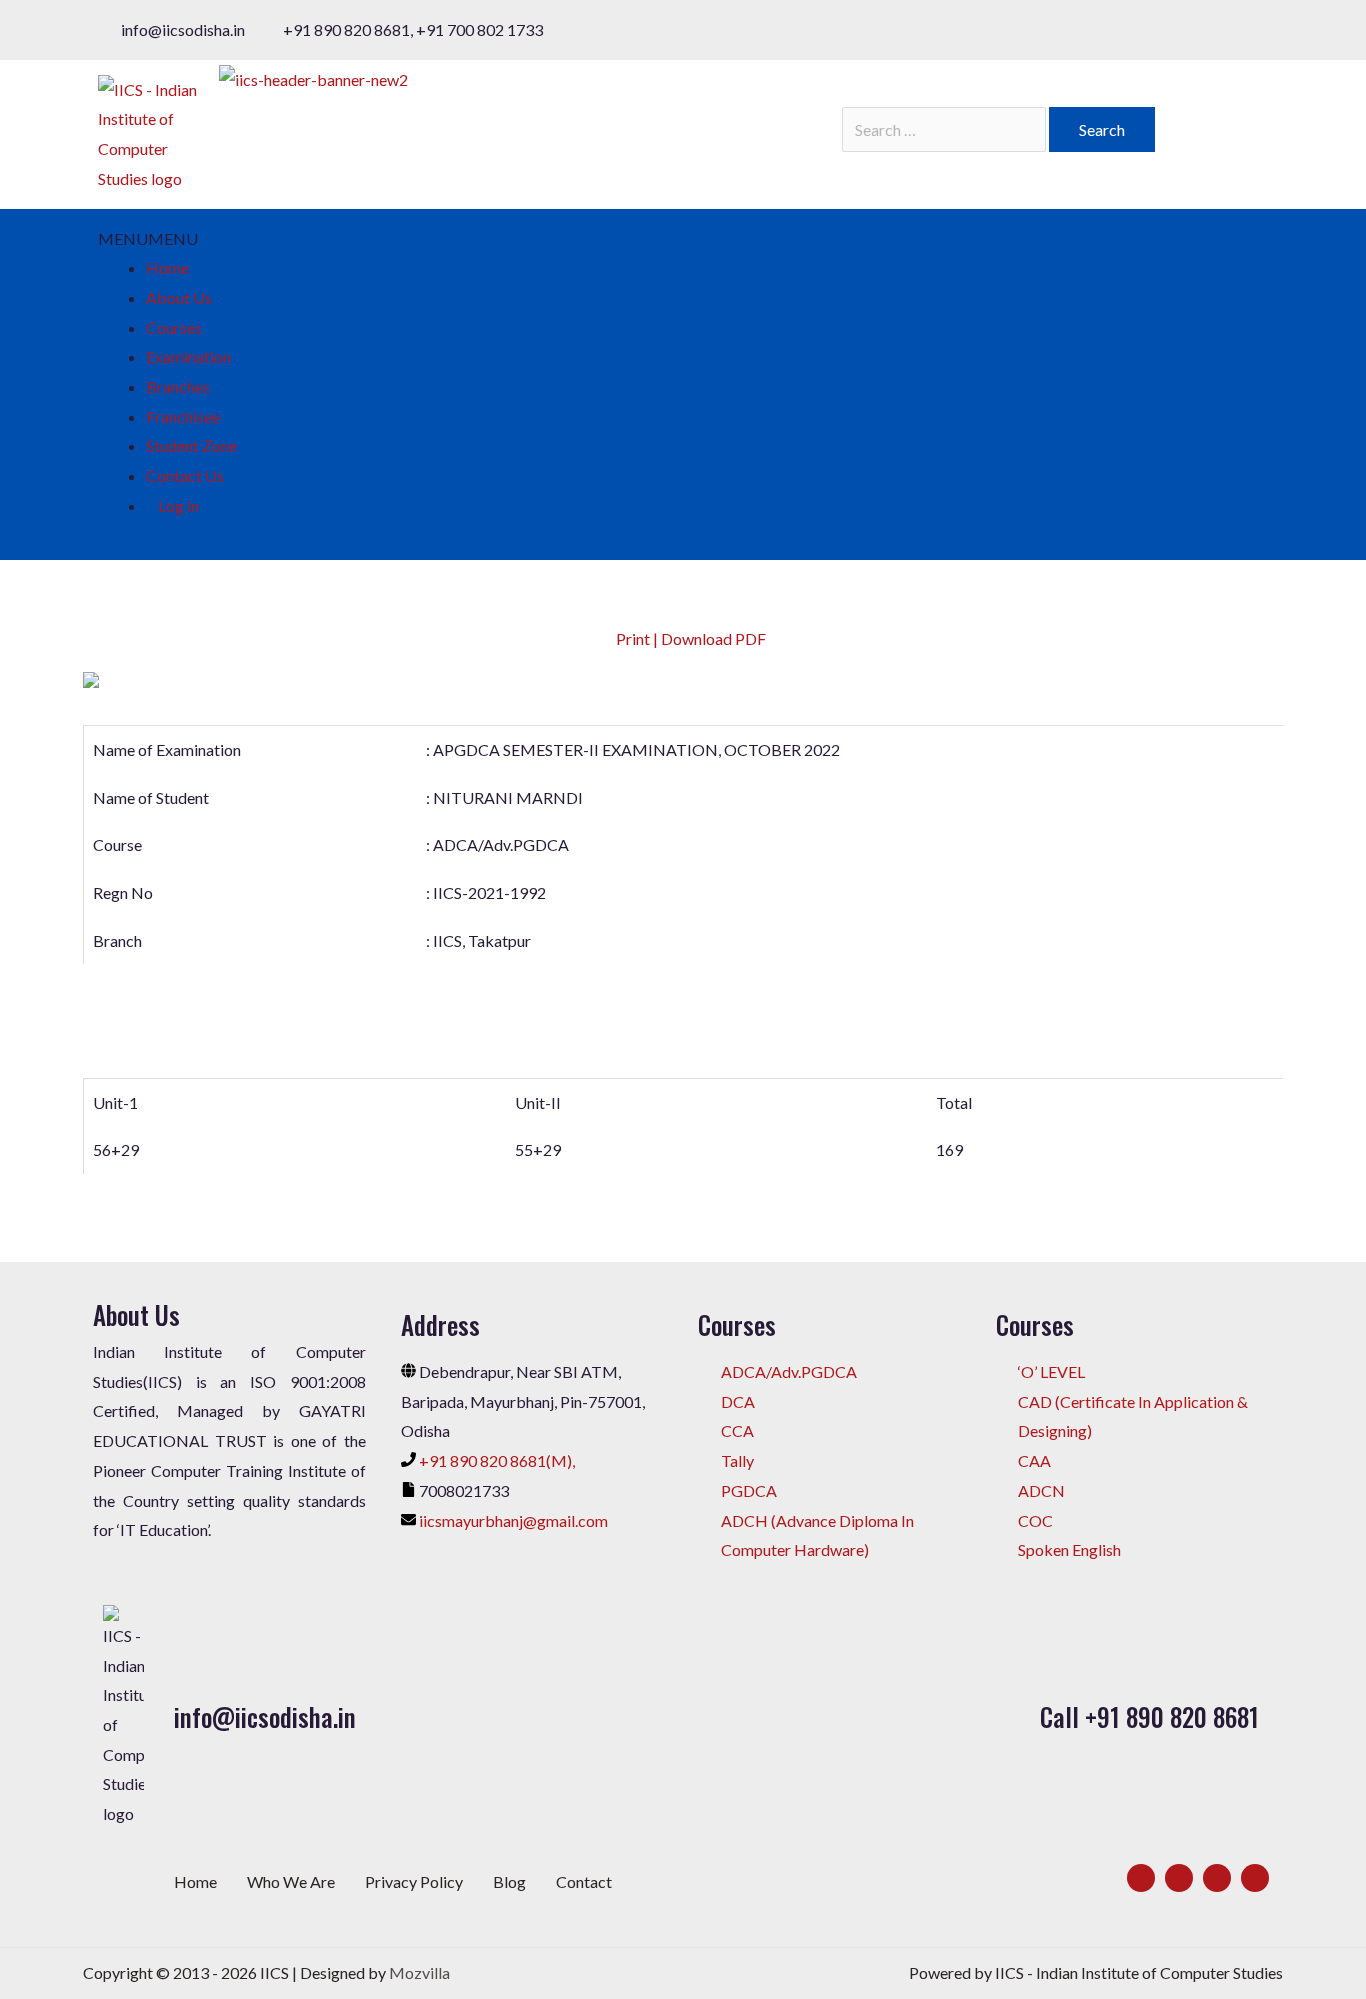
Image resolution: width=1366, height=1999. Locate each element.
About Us (179, 297)
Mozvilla (419, 1972)
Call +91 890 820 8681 (1149, 1716)
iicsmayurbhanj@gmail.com (513, 1520)
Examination (188, 356)
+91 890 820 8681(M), (497, 1460)
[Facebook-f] (1141, 1878)
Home (167, 267)
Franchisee (183, 416)
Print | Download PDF (689, 638)
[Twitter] (1179, 1878)
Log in (178, 505)
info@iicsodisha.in (265, 1716)
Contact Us (185, 475)
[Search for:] (945, 129)
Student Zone (191, 445)
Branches (178, 386)
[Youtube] (1255, 1878)
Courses (174, 327)
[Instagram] (1217, 1878)
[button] (148, 238)
